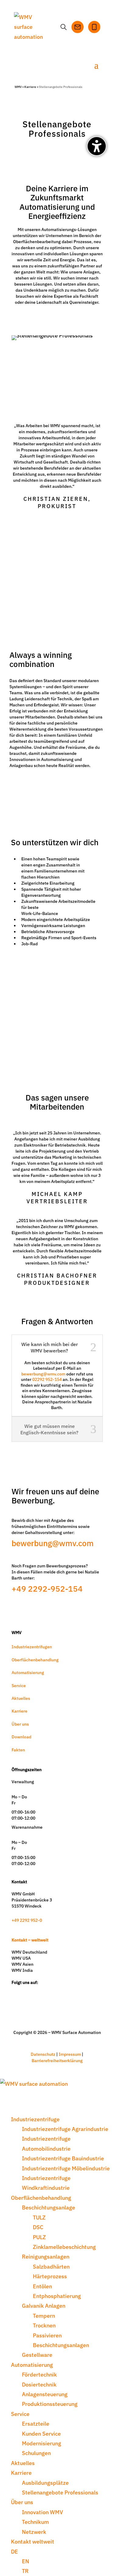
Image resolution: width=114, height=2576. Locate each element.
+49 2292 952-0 (27, 1920)
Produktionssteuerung (50, 2404)
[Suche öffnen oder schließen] (64, 27)
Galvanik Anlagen (44, 2305)
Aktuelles (21, 1698)
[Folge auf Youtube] (57, 1991)
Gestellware (37, 2355)
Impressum (70, 2054)
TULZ (39, 2217)
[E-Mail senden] (78, 27)
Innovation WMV (42, 2512)
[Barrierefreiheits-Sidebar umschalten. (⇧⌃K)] (97, 146)
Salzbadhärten (51, 2266)
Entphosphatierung (57, 2296)
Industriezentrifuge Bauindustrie (63, 2158)
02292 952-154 (47, 1379)
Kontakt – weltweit (30, 1940)
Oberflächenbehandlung (35, 1660)
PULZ (39, 2237)
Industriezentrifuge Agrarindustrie (65, 2129)
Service (19, 1685)
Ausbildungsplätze (45, 2482)
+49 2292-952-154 (47, 1588)
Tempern (44, 2315)
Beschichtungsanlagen (61, 2345)
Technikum (35, 2522)
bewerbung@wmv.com (43, 1374)
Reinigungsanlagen (46, 2256)
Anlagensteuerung (45, 2394)
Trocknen (44, 2325)
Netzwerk (34, 2532)
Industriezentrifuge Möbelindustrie (66, 2168)
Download (21, 1737)
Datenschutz (43, 2054)
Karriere (30, 87)
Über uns (20, 1724)
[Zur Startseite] (32, 27)
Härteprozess (50, 2276)
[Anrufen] (94, 27)
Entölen (42, 2286)
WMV (18, 87)
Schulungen (36, 2453)
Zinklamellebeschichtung (64, 2247)
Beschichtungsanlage (48, 2207)
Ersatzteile (36, 2423)
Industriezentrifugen (32, 1646)
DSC (38, 2227)
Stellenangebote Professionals (60, 2492)
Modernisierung (41, 2443)
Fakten (18, 1750)
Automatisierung (28, 1672)
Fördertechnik (39, 2374)
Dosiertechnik (39, 2384)
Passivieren (47, 2335)
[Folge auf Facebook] (42, 1991)
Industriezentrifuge (35, 2119)
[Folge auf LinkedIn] (27, 1991)
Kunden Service (41, 2433)
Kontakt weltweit (33, 2541)
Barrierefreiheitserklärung (57, 2060)
